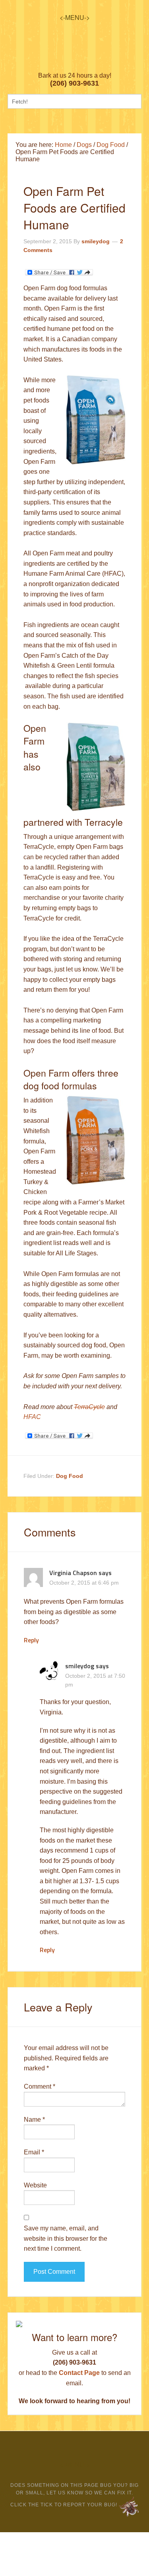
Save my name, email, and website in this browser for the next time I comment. (66, 2238)
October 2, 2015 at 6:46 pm (84, 1583)
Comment (40, 2086)
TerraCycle (89, 1407)
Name (34, 2120)
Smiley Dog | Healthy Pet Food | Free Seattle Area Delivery (74, 55)
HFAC (32, 1417)
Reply (31, 1640)
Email (34, 2152)
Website (35, 2185)
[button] (75, 17)
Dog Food (70, 1476)
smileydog (80, 1666)
